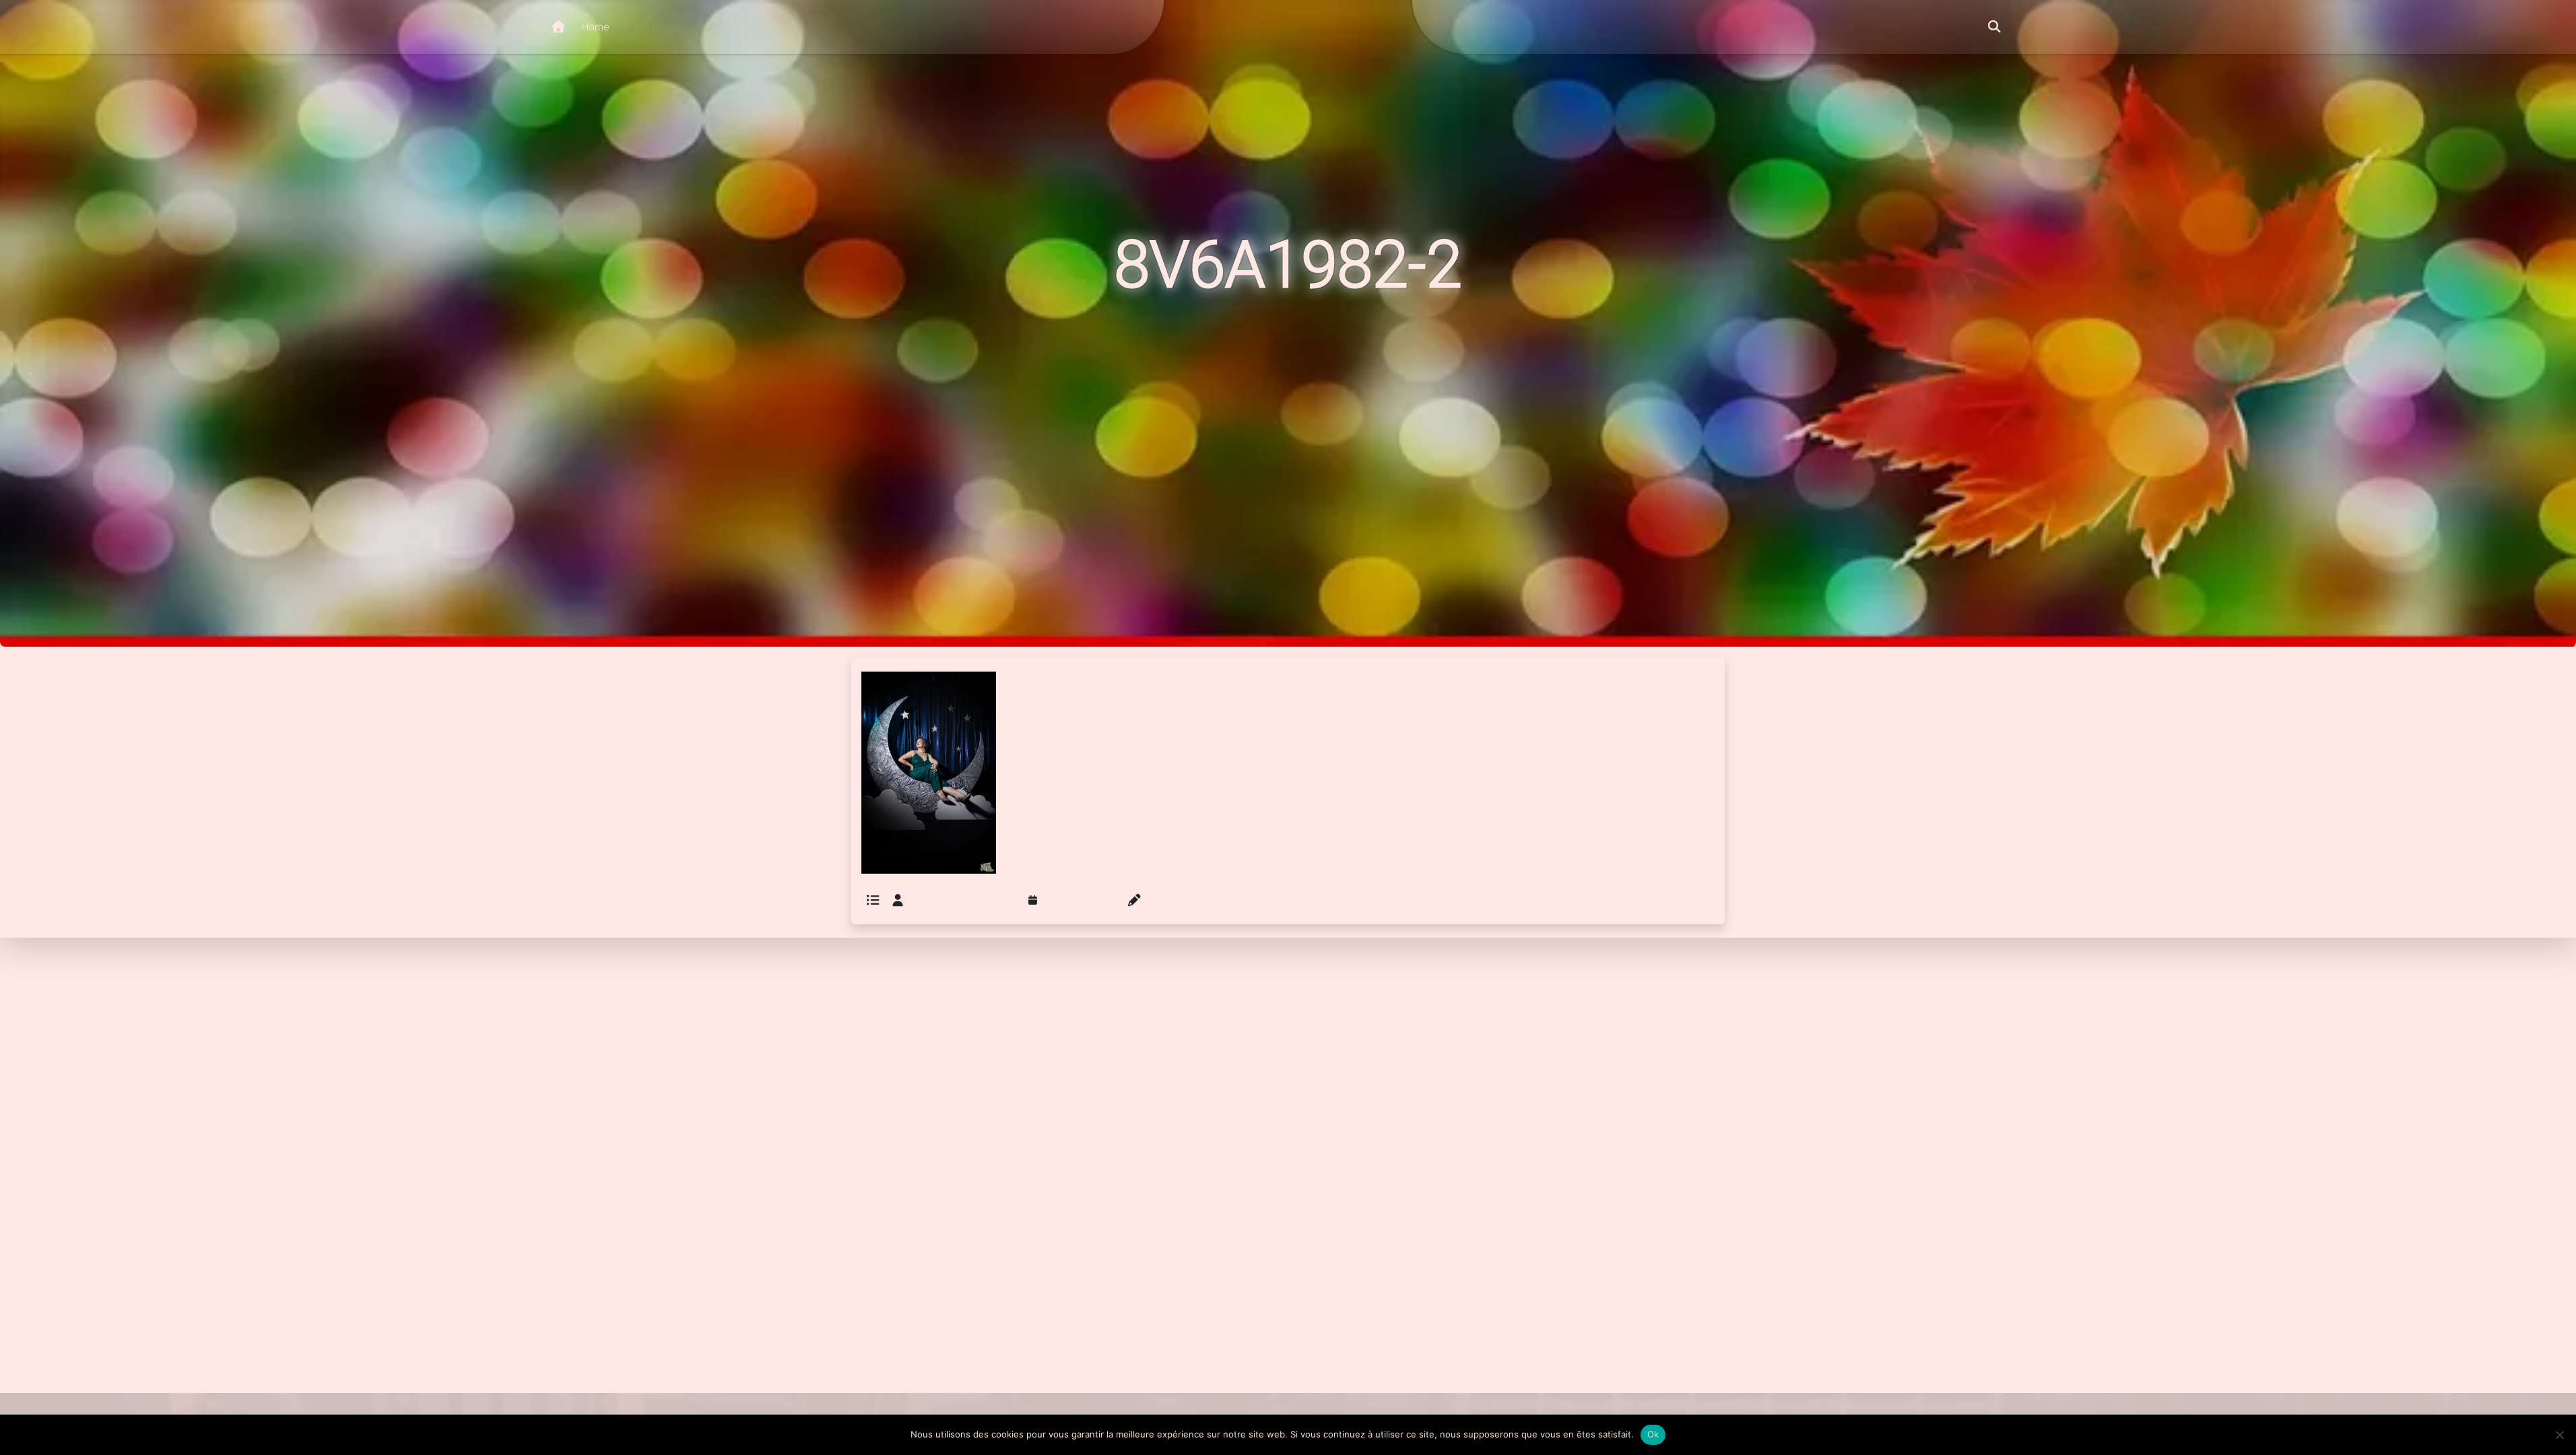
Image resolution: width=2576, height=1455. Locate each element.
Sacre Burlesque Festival (962, 901)
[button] (1994, 27)
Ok (1653, 1434)
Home (595, 27)
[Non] (2559, 1435)
